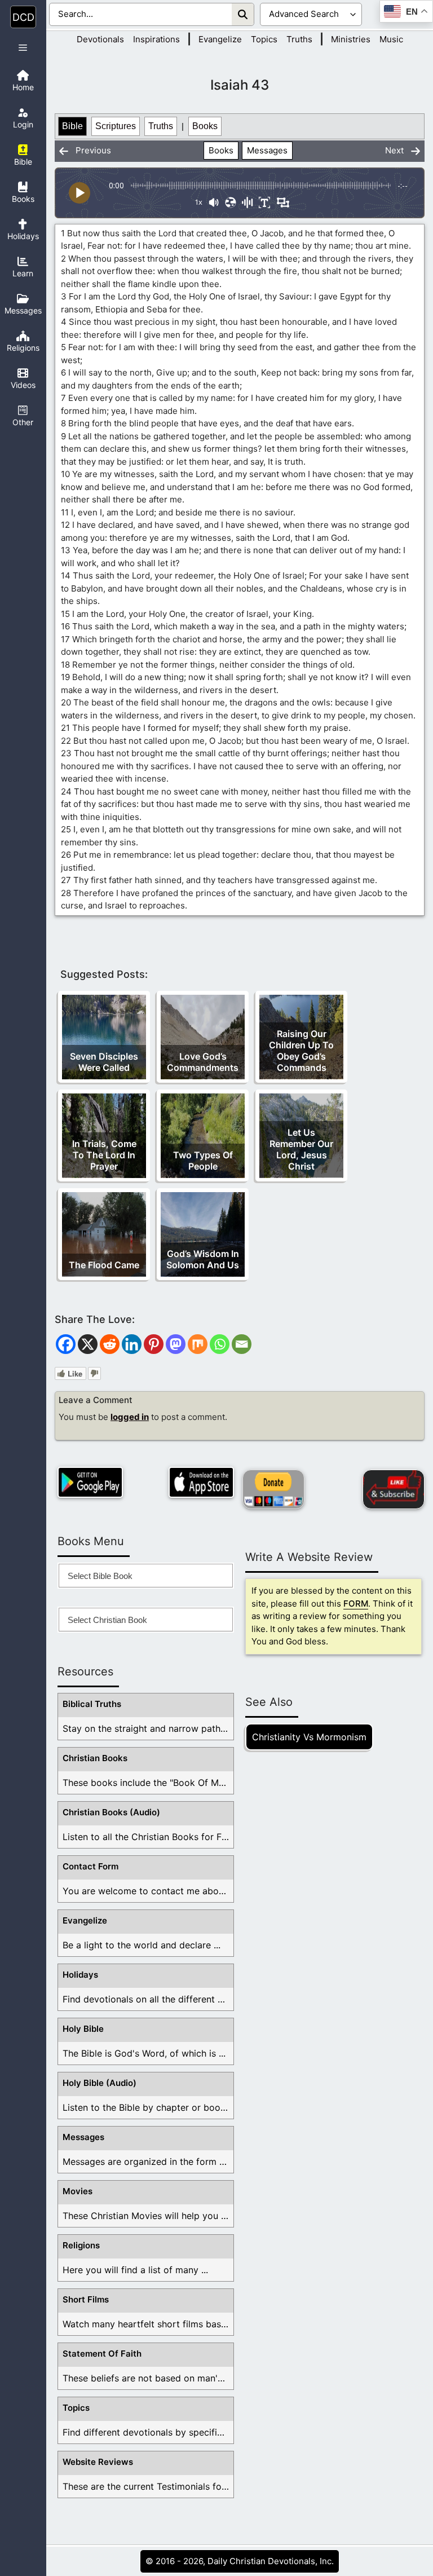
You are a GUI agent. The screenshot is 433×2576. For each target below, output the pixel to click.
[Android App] (90, 1482)
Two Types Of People (203, 1161)
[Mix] (198, 1344)
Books (205, 126)
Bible (72, 126)
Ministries (351, 39)
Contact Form (90, 1866)
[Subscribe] (394, 1489)
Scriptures (116, 126)
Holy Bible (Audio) (100, 2083)
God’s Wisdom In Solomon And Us (203, 1259)
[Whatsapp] (220, 1344)
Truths (299, 39)
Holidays (80, 1975)
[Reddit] (110, 1344)
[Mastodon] (176, 1344)
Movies (78, 2191)
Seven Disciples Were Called (104, 1062)
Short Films (86, 2299)
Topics (264, 39)
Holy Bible (83, 2029)
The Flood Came (104, 1265)
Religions (81, 2245)
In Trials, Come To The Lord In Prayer (104, 1155)
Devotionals (100, 39)
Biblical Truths (92, 1704)
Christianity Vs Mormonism (309, 1737)
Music (391, 39)
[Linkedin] (132, 1344)
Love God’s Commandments (203, 1062)
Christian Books (95, 1758)
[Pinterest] (154, 1344)
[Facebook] (66, 1344)
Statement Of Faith (102, 2354)
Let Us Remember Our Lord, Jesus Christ (301, 1149)
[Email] (242, 1344)
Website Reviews (98, 2462)
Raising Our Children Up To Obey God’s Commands (301, 1051)
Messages (267, 150)
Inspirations (156, 39)
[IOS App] (201, 1482)
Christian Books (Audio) (111, 1812)
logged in (130, 1417)
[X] (88, 1344)
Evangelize (220, 39)
